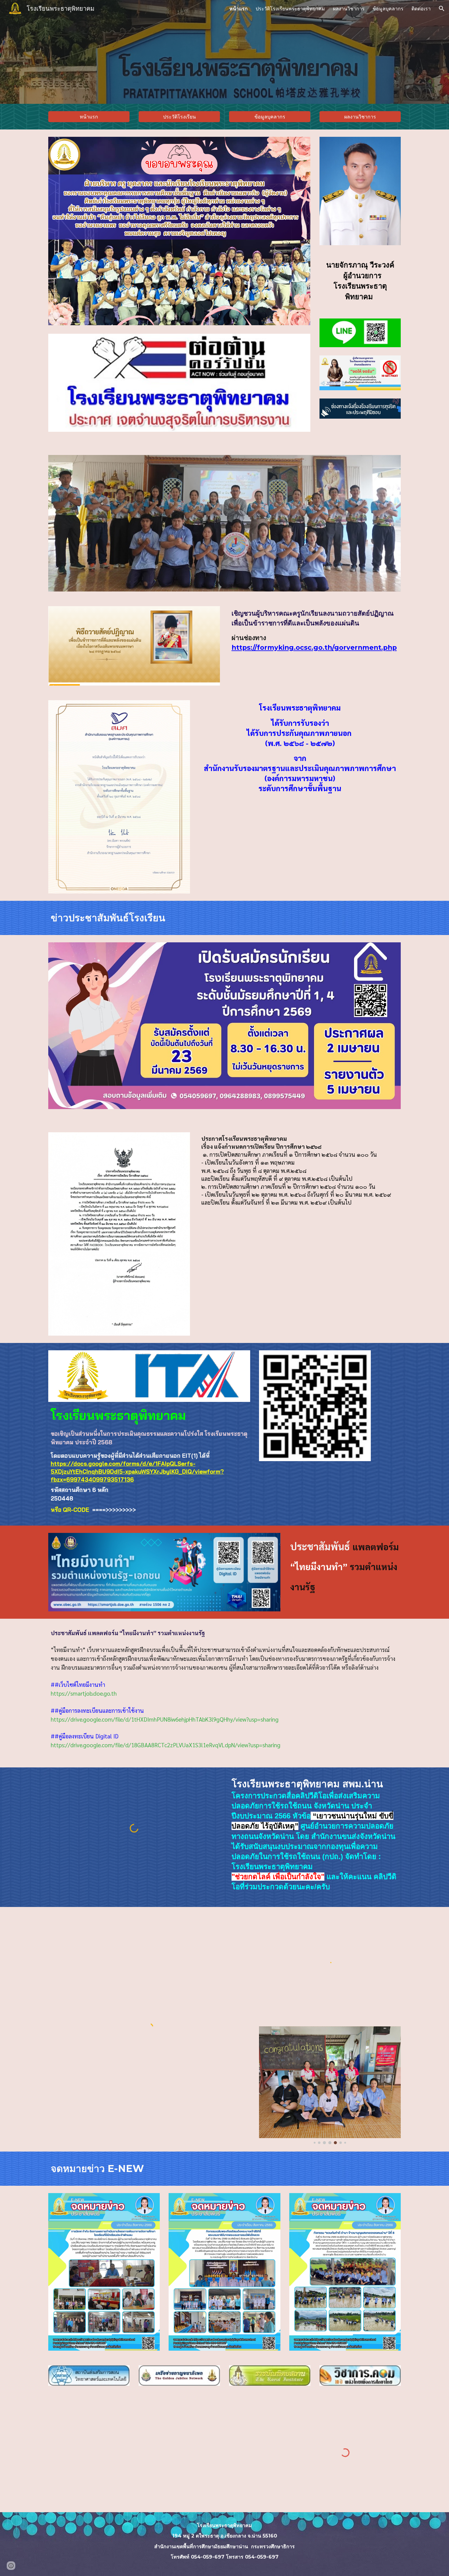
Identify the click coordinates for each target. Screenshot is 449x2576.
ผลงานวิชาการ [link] (349, 9)
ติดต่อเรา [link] (421, 9)
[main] (360, 282)
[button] (442, 9)
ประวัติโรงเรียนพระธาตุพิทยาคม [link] (290, 9)
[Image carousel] (330, 2085)
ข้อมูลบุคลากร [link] (388, 9)
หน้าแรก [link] (239, 9)
